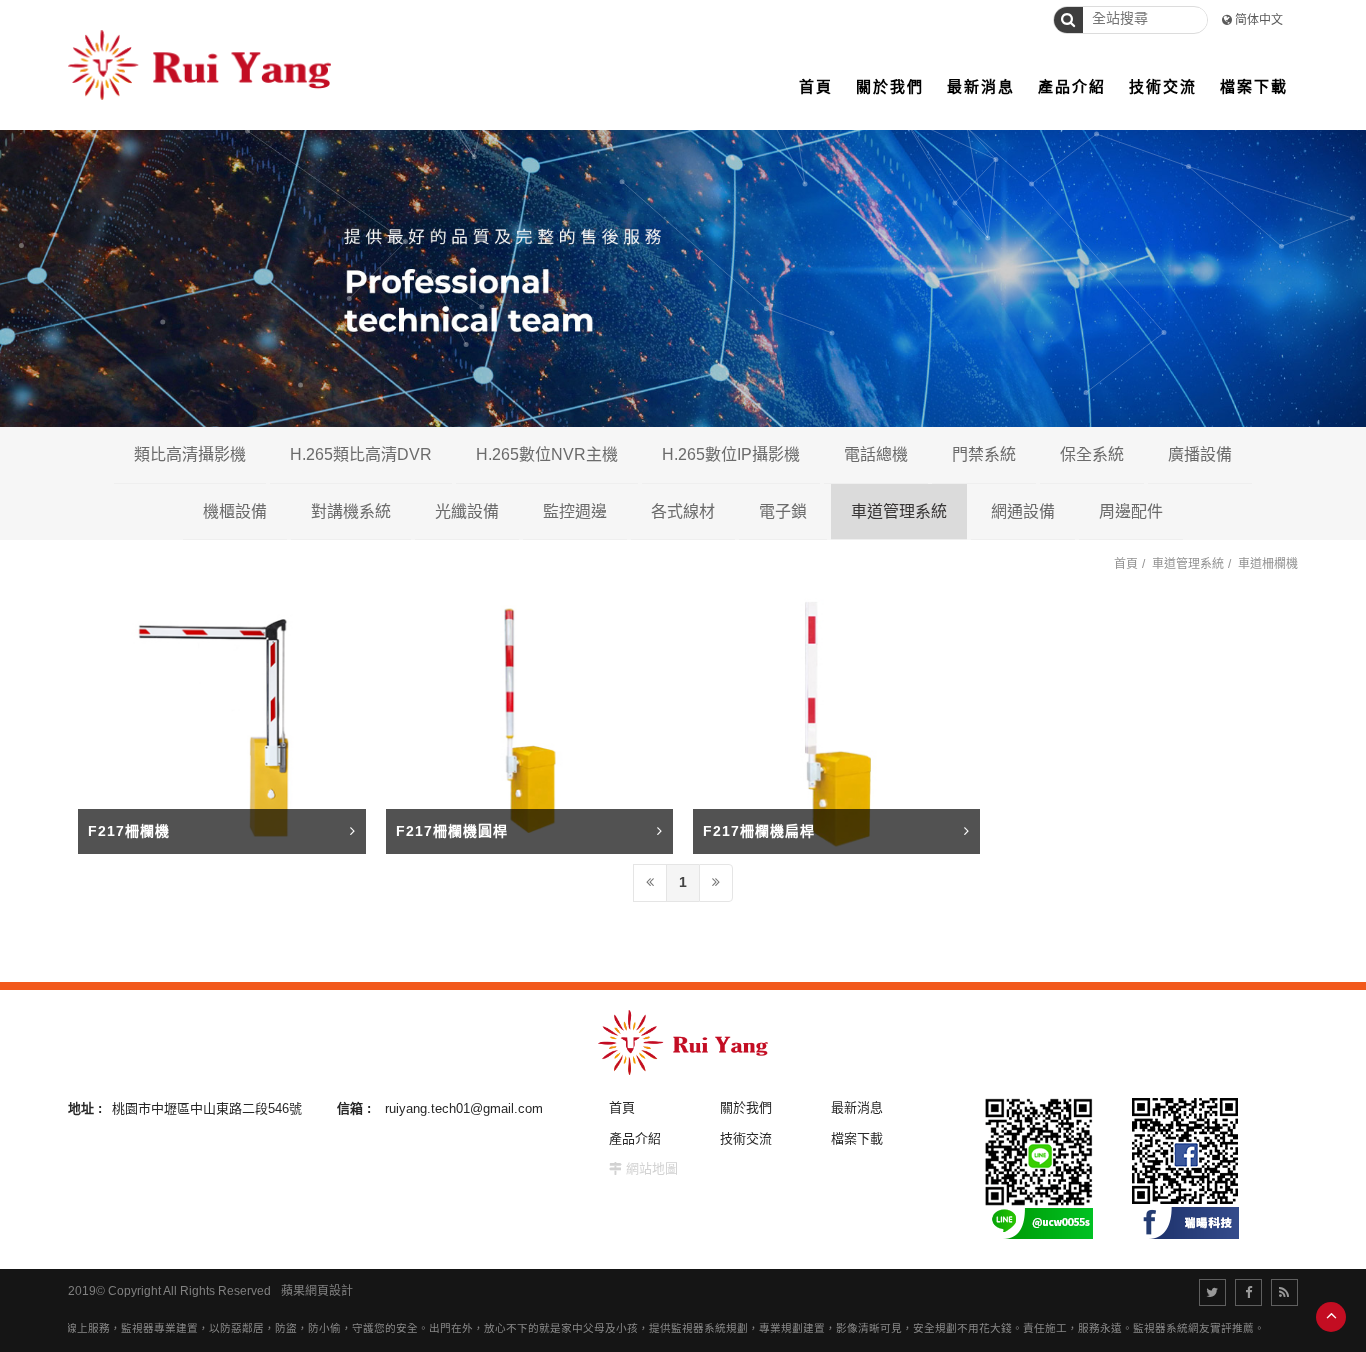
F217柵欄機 (129, 831)
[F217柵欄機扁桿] (836, 724)
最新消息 (857, 1107)
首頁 (1126, 564)
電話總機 (876, 454)
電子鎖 (783, 511)
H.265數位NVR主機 (547, 454)
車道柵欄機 (1268, 564)
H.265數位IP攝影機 (731, 454)
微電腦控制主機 (1189, 511)
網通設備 (1023, 511)
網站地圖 (652, 1168)
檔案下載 (857, 1138)
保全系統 (1092, 454)
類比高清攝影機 (190, 454)
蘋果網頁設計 (317, 1291)
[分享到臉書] (1248, 1292)
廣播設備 (1200, 454)
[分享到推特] (1212, 1292)
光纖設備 (467, 511)
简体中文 (1259, 20)
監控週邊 (575, 511)
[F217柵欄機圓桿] (529, 724)
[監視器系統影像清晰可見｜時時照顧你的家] (683, 263)
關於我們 (746, 1107)
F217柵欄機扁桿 (759, 831)
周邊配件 (1131, 511)
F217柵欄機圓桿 (452, 831)
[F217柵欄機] (221, 724)
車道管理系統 (899, 511)
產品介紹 (635, 1138)
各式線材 (683, 511)
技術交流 (746, 1138)
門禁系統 (984, 454)
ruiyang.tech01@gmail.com (464, 1108)
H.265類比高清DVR (361, 454)
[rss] (1284, 1292)
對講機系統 (351, 511)
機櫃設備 (235, 511)
